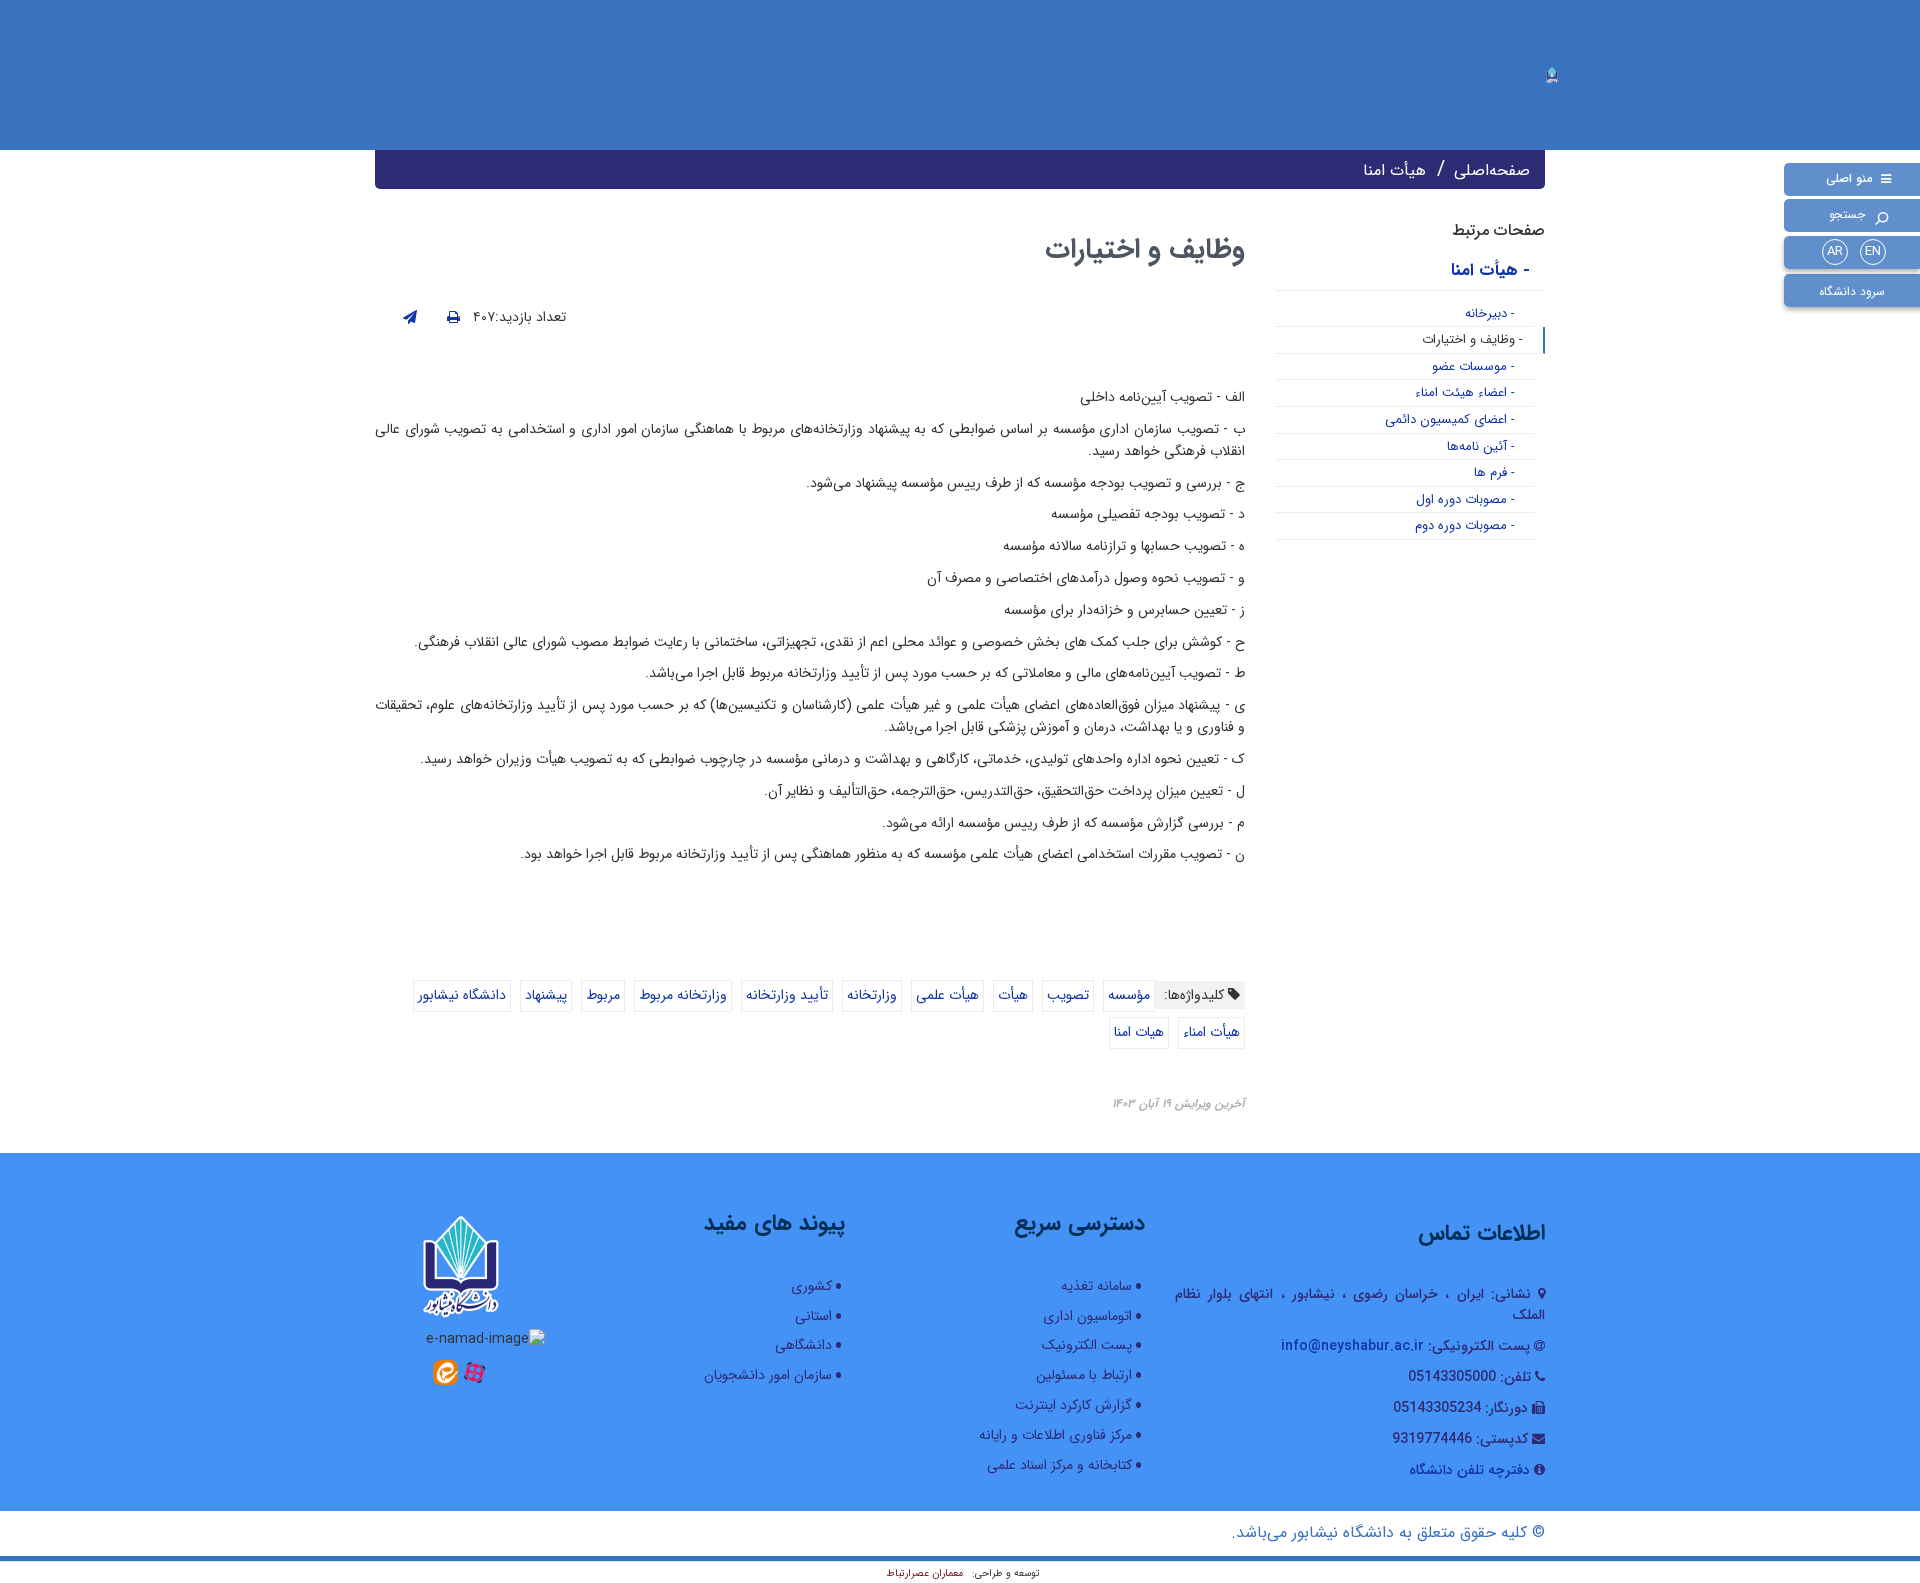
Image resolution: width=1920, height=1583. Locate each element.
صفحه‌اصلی (1492, 170)
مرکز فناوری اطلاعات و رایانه (1055, 1435)
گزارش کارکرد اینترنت (1073, 1405)
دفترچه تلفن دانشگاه (1469, 1470)
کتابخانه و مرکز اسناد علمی (1059, 1465)
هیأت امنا (1394, 170)
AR (1835, 251)
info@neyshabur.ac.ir (1352, 1346)
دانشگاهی (803, 1345)
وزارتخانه (872, 995)
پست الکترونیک (1087, 1345)
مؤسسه (1129, 995)
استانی (813, 1316)
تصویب (1068, 995)
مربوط (603, 995)
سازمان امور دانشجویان (768, 1375)
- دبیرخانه (1490, 313)
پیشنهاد (546, 995)
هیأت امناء (1211, 1032)
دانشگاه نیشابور (462, 995)
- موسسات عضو (1473, 366)
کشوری (811, 1286)
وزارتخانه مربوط (683, 995)
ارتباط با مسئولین (1084, 1375)
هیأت (1013, 995)
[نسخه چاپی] (453, 318)
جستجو (1847, 214)
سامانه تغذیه (1096, 1286)
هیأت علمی (947, 995)
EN (1873, 251)
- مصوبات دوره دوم (1465, 525)
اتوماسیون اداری (1087, 1316)
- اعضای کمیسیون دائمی (1450, 419)
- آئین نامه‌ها (1481, 446)
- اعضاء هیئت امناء (1465, 392)
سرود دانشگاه (1852, 291)
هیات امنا (1139, 1032)
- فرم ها (1494, 472)
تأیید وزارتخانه (787, 995)
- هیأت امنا (1490, 270)
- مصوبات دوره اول (1465, 499)
